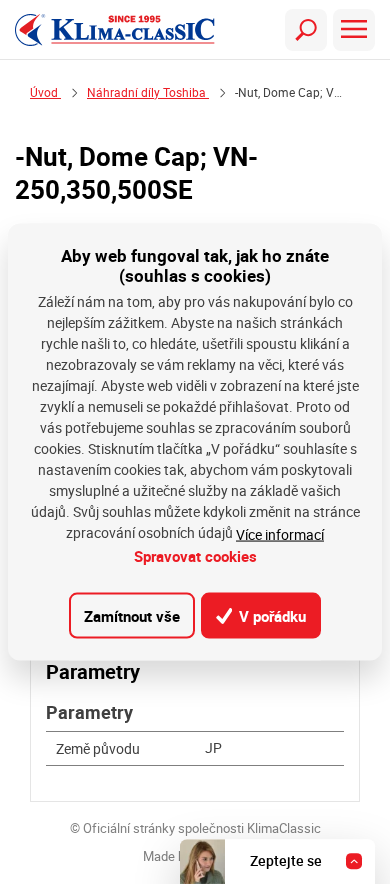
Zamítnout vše (132, 615)
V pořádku (270, 615)
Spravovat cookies (195, 556)
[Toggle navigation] (306, 30)
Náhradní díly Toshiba (148, 92)
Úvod (45, 92)
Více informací (280, 534)
